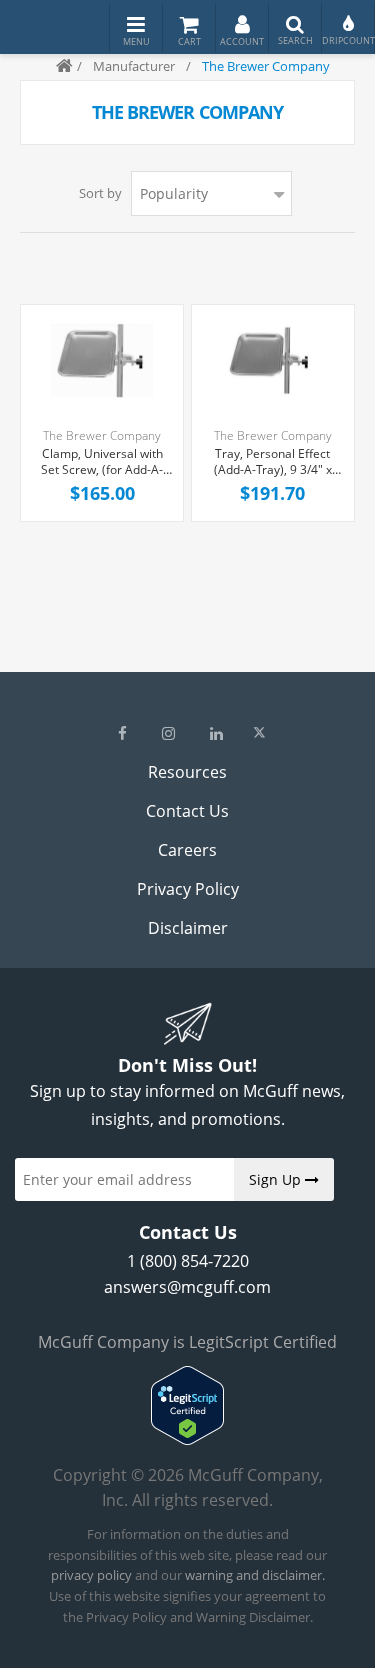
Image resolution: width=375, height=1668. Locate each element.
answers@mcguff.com (187, 1287)
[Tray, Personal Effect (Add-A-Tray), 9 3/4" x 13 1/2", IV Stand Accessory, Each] (273, 361)
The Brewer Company (102, 435)
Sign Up (277, 1179)
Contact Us (187, 811)
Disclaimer (188, 928)
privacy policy (91, 1575)
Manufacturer (134, 66)
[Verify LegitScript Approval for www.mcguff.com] (187, 1439)
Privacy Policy (188, 889)
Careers (187, 850)
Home (56, 66)
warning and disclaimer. (255, 1575)
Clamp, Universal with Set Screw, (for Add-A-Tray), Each (102, 463)
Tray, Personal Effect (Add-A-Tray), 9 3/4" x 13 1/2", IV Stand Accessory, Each (273, 463)
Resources (187, 772)
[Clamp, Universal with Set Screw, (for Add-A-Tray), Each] (102, 361)
